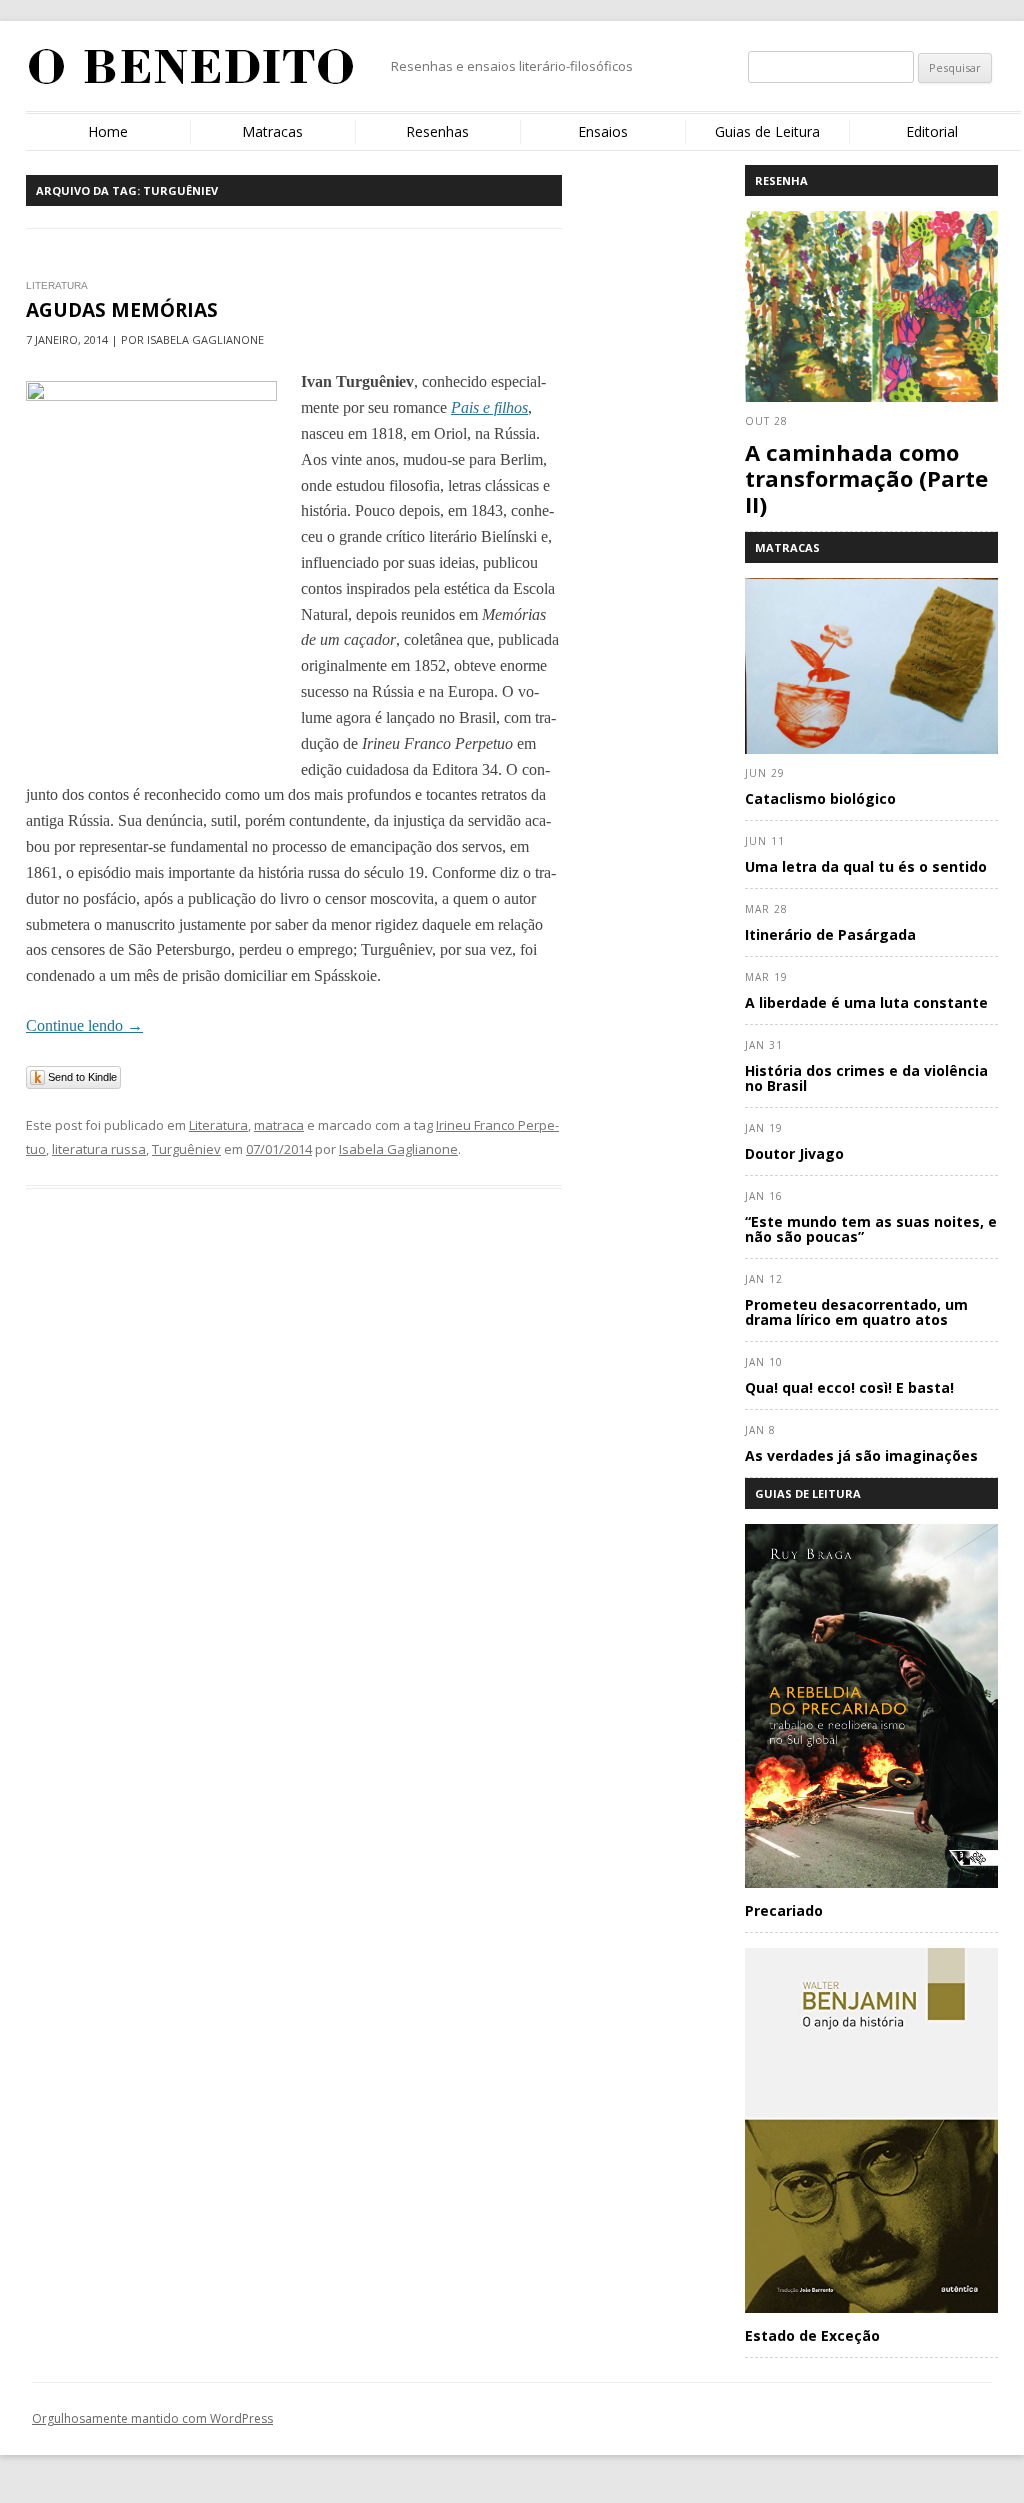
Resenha (781, 180)
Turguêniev (186, 1149)
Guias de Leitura (767, 131)
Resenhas (437, 131)
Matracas (272, 131)
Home (108, 131)
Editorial (932, 131)
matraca (279, 1125)
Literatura (218, 1125)
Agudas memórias (122, 310)
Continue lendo (84, 1025)
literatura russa (99, 1149)
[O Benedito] (191, 74)
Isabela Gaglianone (398, 1149)
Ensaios (603, 131)
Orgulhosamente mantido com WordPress (152, 2418)
